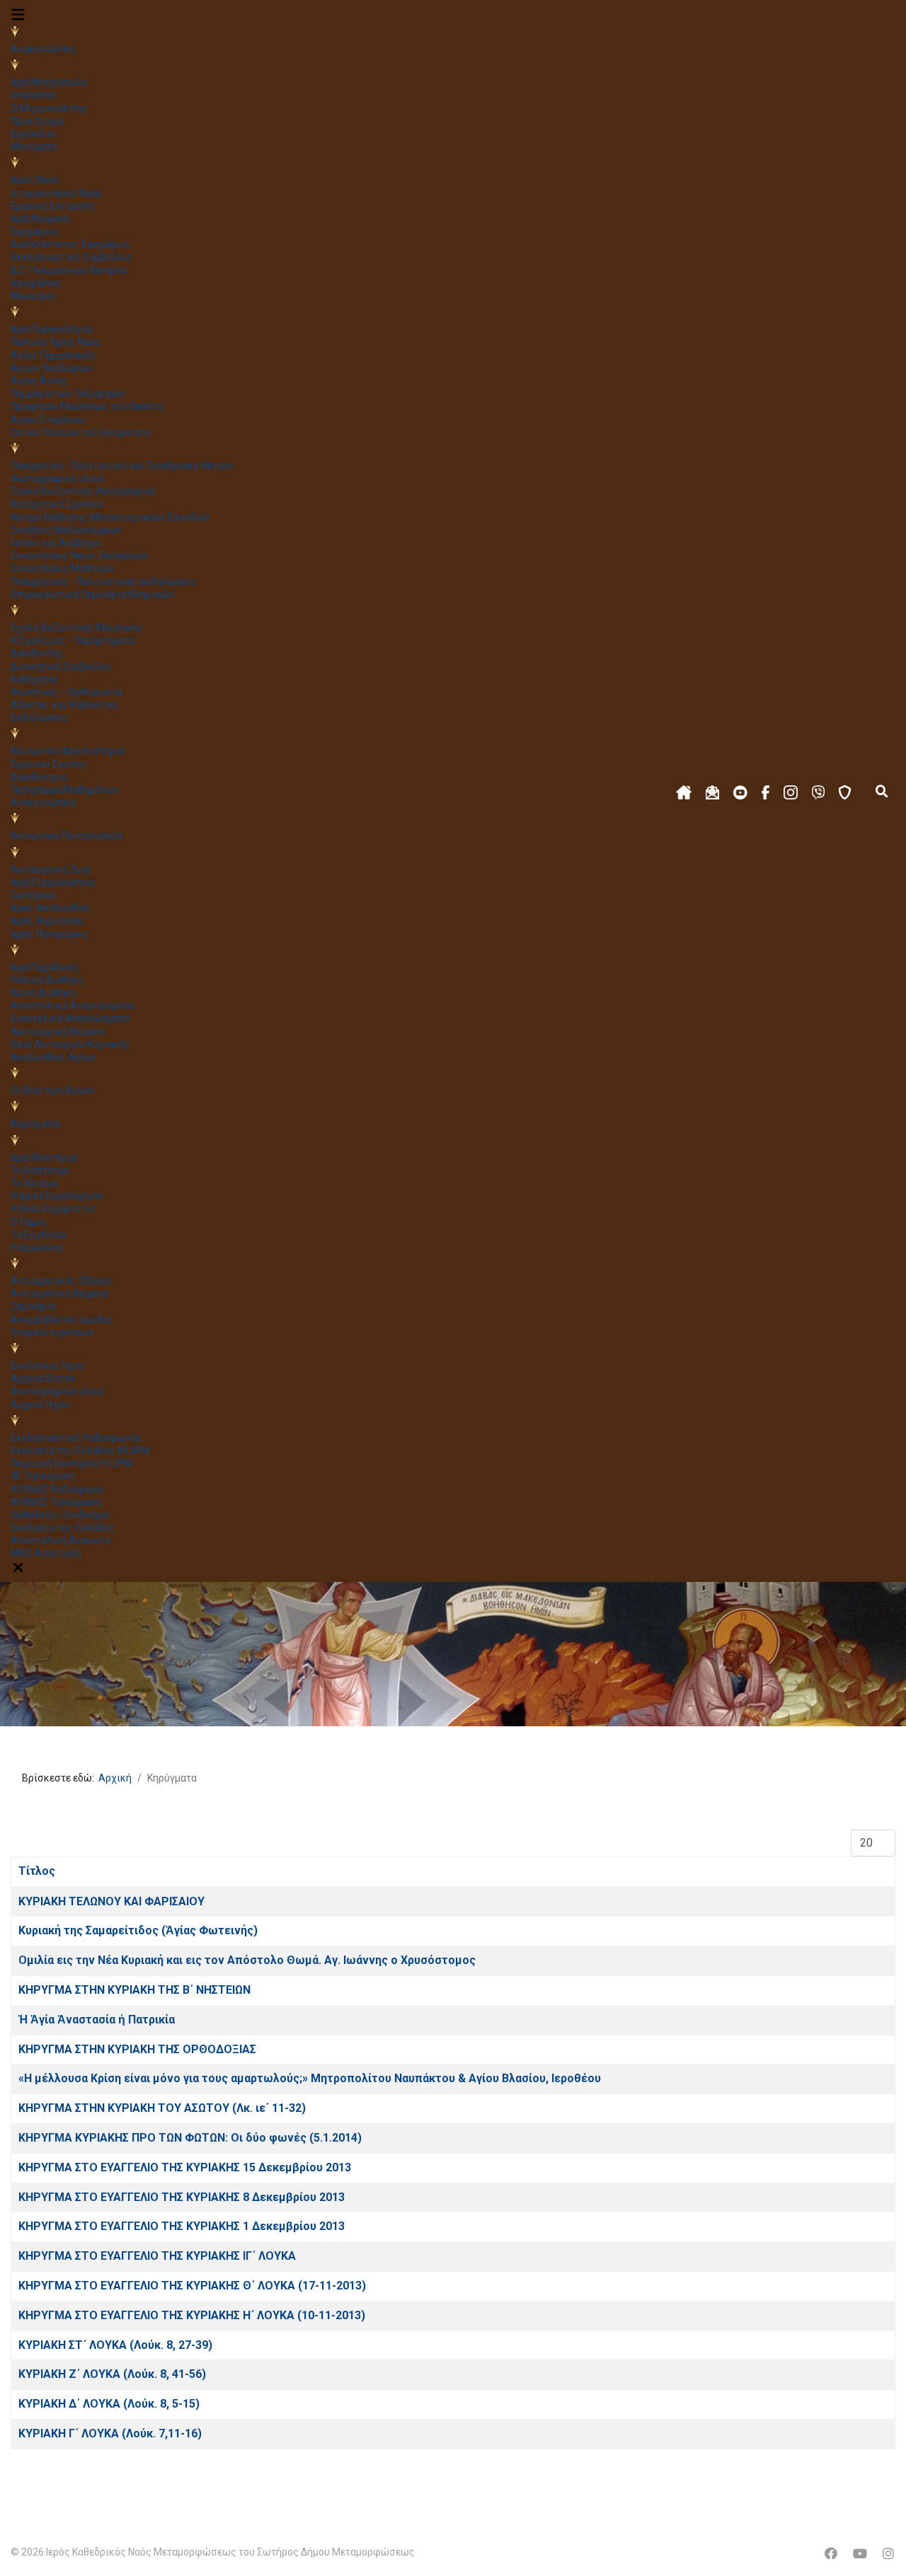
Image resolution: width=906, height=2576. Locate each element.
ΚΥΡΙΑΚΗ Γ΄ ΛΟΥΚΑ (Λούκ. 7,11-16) (110, 2433)
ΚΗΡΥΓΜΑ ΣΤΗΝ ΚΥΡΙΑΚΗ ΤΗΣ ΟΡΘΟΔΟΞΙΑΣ (137, 2049)
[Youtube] (860, 2554)
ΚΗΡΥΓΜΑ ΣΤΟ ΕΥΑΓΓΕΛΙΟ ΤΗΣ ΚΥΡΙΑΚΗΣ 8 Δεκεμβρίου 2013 (182, 2197)
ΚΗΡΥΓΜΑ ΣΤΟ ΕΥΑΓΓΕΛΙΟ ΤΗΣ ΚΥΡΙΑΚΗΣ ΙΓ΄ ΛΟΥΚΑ (157, 2256)
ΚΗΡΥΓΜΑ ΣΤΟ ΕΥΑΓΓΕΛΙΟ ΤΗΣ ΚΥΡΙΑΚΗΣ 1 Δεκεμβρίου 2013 (182, 2226)
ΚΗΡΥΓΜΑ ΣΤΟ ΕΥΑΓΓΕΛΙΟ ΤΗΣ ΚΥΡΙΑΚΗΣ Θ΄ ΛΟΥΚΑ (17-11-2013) (192, 2286)
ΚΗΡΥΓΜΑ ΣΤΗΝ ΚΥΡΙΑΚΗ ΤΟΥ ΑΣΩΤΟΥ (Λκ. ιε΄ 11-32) (162, 2108)
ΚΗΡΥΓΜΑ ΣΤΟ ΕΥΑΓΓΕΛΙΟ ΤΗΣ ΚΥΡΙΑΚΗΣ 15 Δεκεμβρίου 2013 (185, 2167)
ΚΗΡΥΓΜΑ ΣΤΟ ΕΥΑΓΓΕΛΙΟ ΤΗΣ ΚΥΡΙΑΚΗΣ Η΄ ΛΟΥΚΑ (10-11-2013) (192, 2315)
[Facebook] (831, 2554)
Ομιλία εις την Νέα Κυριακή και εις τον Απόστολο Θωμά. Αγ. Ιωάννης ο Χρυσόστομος (247, 1960)
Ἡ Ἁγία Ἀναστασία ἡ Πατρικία (97, 2020)
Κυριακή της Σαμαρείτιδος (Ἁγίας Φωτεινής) (138, 1930)
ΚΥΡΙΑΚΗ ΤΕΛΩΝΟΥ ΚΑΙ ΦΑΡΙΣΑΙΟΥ (111, 1901)
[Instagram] (888, 2554)
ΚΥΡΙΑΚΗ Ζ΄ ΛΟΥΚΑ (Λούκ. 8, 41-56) (112, 2374)
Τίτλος (37, 1871)
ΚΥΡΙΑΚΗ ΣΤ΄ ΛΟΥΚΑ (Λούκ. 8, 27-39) (115, 2345)
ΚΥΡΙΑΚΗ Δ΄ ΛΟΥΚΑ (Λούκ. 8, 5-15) (109, 2404)
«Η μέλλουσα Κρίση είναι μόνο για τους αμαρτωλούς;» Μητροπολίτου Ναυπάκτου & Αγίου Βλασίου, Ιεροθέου (310, 2078)
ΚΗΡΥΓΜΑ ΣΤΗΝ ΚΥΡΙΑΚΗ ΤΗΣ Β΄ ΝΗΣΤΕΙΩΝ (134, 1990)
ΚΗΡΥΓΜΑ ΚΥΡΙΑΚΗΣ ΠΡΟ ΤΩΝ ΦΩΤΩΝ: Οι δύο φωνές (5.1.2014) (190, 2138)
